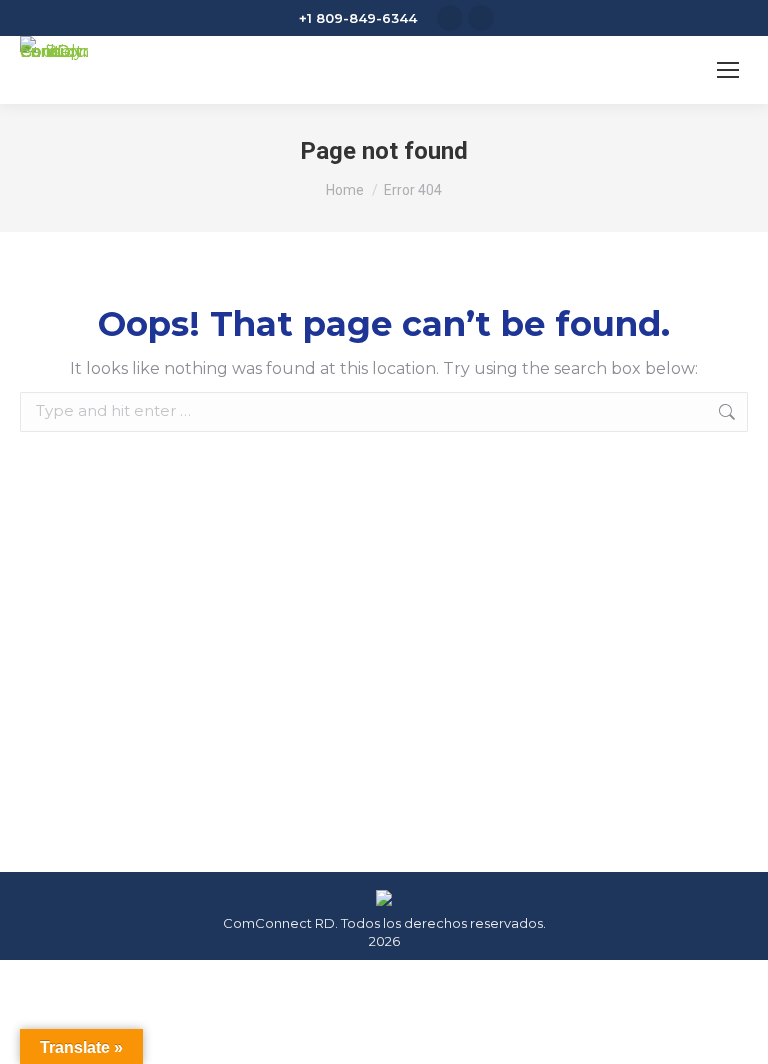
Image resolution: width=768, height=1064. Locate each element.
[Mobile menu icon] (728, 70)
